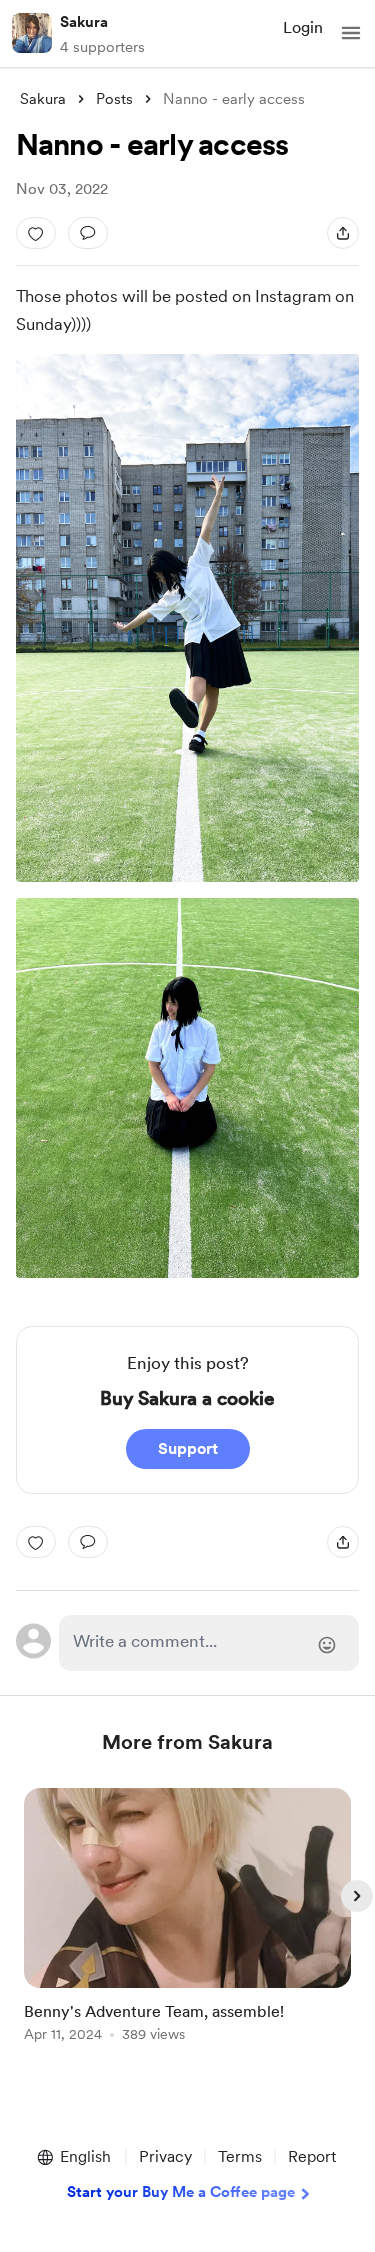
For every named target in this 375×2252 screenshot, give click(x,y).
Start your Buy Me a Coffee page (181, 2192)
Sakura (84, 22)
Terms (240, 2156)
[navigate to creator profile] (32, 33)
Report (312, 2156)
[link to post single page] (188, 1918)
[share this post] (343, 233)
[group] (188, 1926)
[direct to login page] (209, 1643)
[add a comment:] (88, 233)
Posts (114, 99)
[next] (357, 1896)
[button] (351, 33)
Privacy (165, 2156)
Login (303, 27)
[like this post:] (36, 233)
